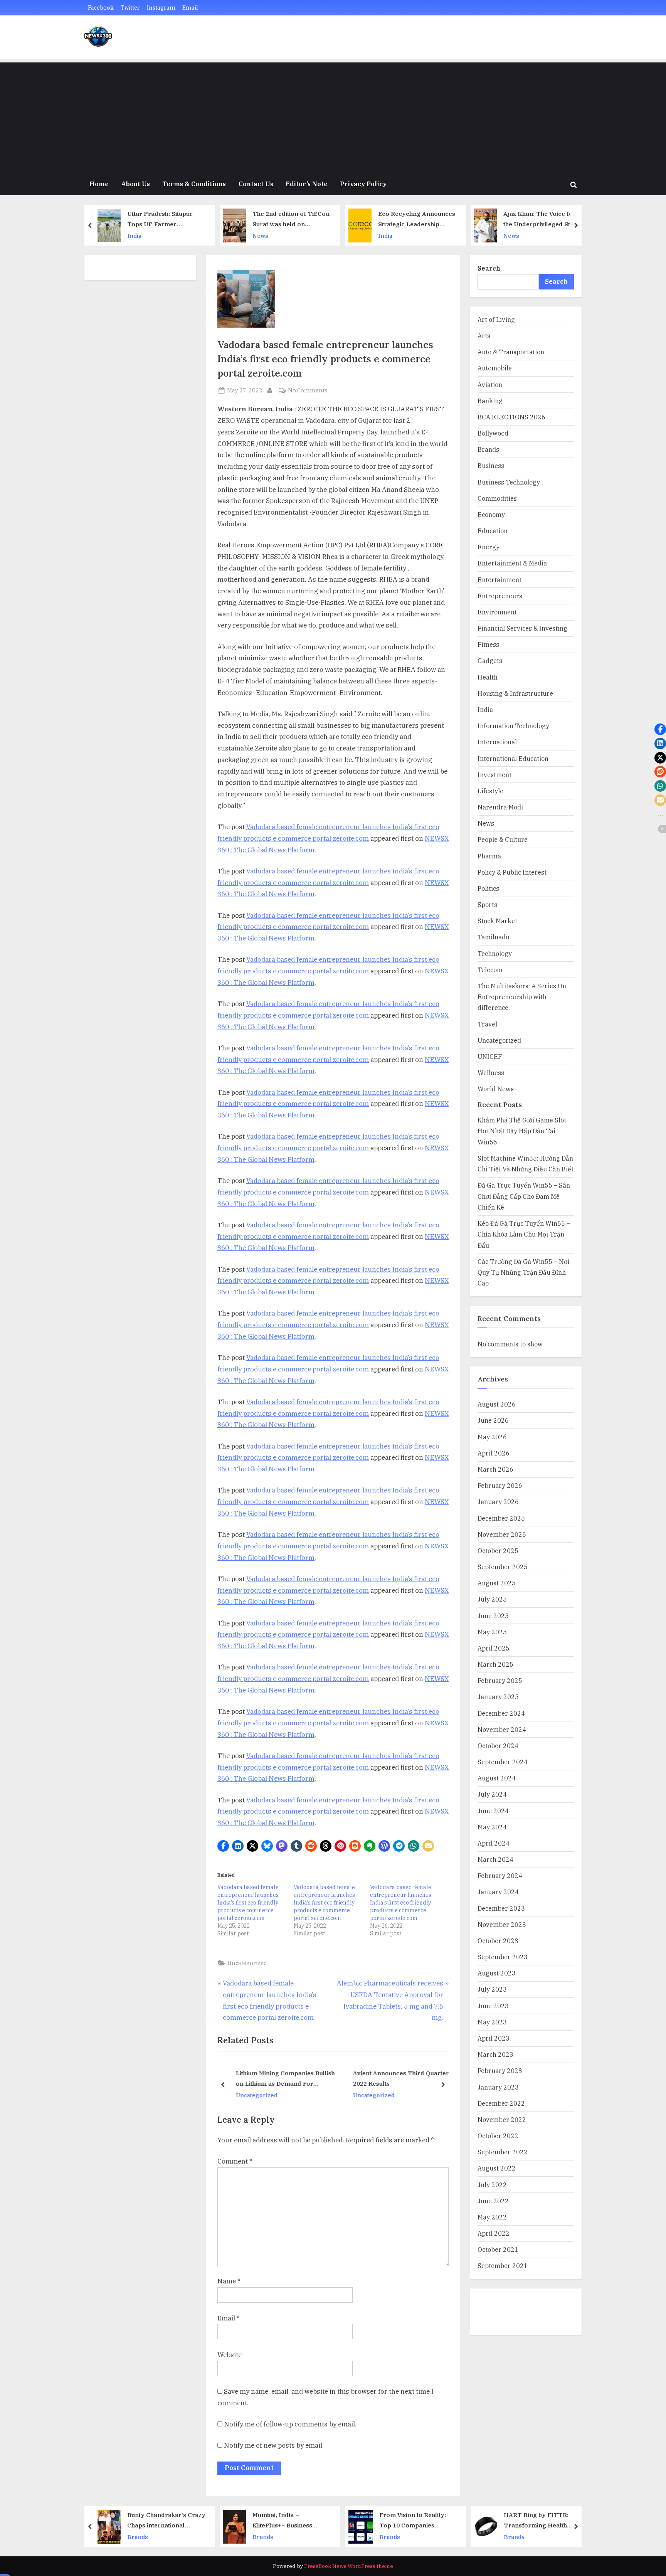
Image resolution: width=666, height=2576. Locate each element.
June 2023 (493, 2006)
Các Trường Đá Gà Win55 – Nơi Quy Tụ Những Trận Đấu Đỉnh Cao (523, 1272)
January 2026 (498, 1502)
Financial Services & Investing (522, 628)
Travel (487, 1024)
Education (493, 531)
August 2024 (497, 1778)
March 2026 (495, 1469)
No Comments (308, 391)
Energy (489, 547)
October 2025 (498, 1550)
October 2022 (498, 2136)
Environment (497, 612)
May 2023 (492, 2022)
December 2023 (501, 1908)
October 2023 (498, 1941)
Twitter (130, 8)
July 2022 (492, 2185)
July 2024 (492, 1794)
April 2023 (494, 2038)
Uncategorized (247, 1963)
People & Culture (503, 839)
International (497, 742)
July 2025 (492, 1599)
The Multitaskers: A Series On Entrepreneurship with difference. (522, 997)
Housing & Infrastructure (515, 693)
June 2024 (493, 1811)
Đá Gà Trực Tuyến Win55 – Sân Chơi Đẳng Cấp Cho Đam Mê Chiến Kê (524, 1196)
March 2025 (495, 1664)
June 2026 (493, 1420)
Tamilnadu (494, 937)
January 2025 (498, 1697)
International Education (513, 758)
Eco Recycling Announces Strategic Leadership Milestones (293, 220)
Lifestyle (490, 791)
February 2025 (500, 1680)
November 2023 (502, 1924)
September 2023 (503, 1957)
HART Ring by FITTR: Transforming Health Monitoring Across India (416, 2521)
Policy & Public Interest (512, 872)
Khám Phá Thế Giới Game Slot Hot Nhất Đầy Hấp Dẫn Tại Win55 (522, 1131)
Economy (491, 514)
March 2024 (495, 1859)
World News (496, 1089)
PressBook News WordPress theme (349, 2566)
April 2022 (494, 2233)
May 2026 (492, 1437)
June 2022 (493, 2201)
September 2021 (503, 2266)
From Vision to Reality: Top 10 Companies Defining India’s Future (289, 2521)
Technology (495, 953)
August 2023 (497, 1973)
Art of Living (496, 319)
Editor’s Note (307, 184)
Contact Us (256, 184)
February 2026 (500, 1485)
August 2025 (497, 1583)
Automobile (495, 368)
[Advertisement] (333, 116)
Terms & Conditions (194, 184)
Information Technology (513, 726)
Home (99, 184)
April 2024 (494, 1843)
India (261, 236)
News (137, 236)
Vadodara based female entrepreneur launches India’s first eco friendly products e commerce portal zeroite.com (248, 1903)
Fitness (488, 644)
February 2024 (500, 1875)
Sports (487, 904)
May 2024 (492, 1827)
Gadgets (490, 660)
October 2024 (498, 1746)
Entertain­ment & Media (512, 563)
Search (489, 268)
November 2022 (502, 2119)
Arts (484, 336)
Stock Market (497, 921)
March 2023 (495, 2054)
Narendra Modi (500, 807)
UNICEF (490, 1056)
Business (491, 465)
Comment (235, 2161)
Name (229, 2281)
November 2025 (502, 1534)
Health (488, 677)
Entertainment (499, 580)
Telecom (490, 970)
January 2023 (498, 2087)
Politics (488, 888)
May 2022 (492, 2217)
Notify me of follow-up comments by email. (290, 2424)
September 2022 (503, 2152)
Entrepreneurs (500, 596)
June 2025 (493, 1616)
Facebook (101, 8)
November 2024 (502, 1729)
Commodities (497, 498)
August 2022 (497, 2168)
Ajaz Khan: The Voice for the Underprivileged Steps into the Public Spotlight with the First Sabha (418, 220)
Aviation (490, 384)
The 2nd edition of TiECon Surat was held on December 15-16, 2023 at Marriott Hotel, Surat (167, 220)
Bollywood (493, 433)
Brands (488, 449)
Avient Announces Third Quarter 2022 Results (397, 2078)
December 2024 (501, 1713)
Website (230, 2355)
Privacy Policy (363, 184)
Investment (494, 775)
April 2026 (494, 1453)
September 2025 (503, 1567)
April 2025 (494, 1648)
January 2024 (498, 1892)
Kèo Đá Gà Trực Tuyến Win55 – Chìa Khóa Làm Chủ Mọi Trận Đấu (524, 1234)
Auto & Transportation (511, 352)
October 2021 (498, 2249)
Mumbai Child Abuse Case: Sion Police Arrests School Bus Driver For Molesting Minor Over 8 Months (544, 220)
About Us (135, 184)
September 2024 (503, 1762)
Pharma (489, 856)
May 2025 (492, 1632)
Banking (490, 401)
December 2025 (501, 1518)
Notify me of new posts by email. (274, 2445)
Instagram (161, 8)
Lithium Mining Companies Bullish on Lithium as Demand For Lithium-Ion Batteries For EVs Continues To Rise (281, 2079)
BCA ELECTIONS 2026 (511, 417)
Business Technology (509, 482)
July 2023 (492, 1989)
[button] (223, 1846)
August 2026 (497, 1404)
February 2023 (500, 2070)
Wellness (491, 1073)
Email (190, 8)
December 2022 (501, 2103)
